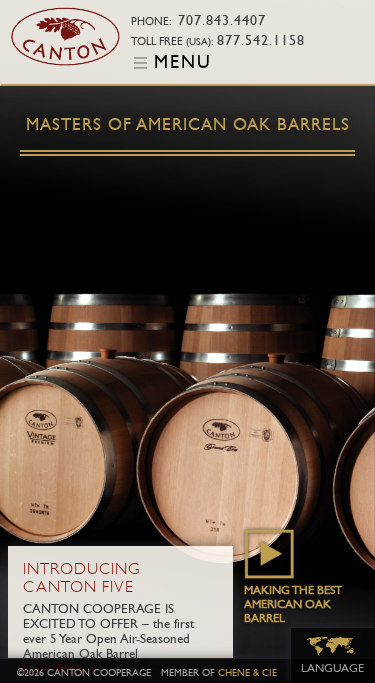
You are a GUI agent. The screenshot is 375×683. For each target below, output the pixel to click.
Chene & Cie (247, 672)
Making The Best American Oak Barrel (293, 604)
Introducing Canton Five (82, 578)
